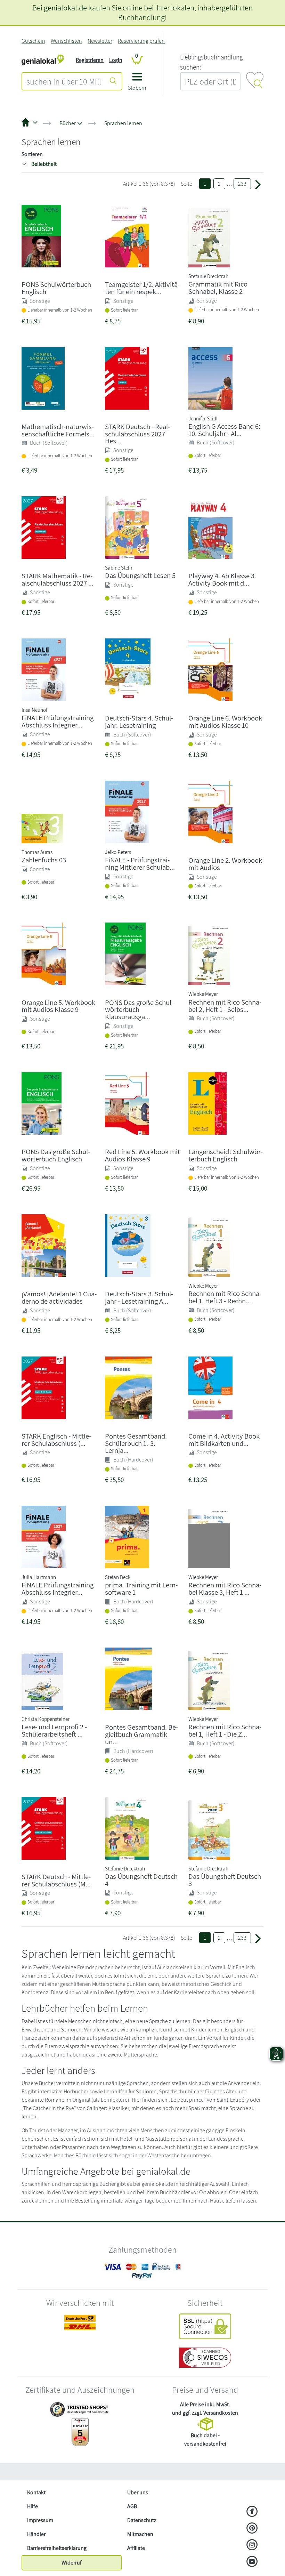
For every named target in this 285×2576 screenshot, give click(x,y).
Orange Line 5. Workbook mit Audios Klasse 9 (58, 1006)
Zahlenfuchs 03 (44, 860)
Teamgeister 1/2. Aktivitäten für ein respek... (142, 288)
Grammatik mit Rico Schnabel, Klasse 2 (218, 288)
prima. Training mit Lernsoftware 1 (141, 1588)
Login (116, 60)
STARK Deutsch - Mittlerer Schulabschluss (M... (56, 1880)
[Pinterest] (252, 2529)
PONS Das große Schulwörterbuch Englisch (56, 1155)
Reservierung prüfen (141, 41)
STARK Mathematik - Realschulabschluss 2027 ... (58, 579)
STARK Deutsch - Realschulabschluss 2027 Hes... (137, 434)
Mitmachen (140, 2534)
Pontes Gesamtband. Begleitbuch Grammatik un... (141, 1734)
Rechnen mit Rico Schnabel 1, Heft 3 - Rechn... (225, 1297)
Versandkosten (221, 2413)
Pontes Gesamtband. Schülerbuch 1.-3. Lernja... (136, 1443)
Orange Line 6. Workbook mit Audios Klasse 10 (225, 722)
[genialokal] (43, 60)
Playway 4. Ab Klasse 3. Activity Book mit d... (222, 579)
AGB (132, 2506)
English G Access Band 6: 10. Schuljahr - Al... (224, 430)
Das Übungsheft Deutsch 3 (225, 1880)
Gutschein (33, 41)
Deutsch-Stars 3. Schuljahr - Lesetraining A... (139, 1297)
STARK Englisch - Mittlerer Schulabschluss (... (56, 1440)
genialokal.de (65, 7)
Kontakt (36, 2492)
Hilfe (32, 2506)
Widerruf (72, 2563)
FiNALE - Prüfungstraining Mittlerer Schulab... (140, 863)
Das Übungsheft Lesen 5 (140, 575)
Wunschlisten (66, 41)
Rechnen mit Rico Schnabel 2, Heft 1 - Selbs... (225, 1006)
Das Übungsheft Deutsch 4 (141, 1880)
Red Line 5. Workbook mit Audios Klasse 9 (142, 1155)
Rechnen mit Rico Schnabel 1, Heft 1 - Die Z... (225, 1730)
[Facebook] (252, 2512)
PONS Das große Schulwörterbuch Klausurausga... (139, 1010)
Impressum (40, 2520)
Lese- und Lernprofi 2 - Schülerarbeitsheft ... (54, 1730)
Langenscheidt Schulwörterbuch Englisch (226, 1155)
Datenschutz (142, 2520)
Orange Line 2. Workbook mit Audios (225, 864)
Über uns (138, 2492)
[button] (137, 84)
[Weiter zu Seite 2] (258, 184)
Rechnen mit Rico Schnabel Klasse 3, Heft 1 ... (225, 1588)
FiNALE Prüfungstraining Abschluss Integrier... (58, 721)
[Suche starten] (113, 81)
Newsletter (100, 41)
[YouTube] (252, 2562)
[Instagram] (252, 2545)
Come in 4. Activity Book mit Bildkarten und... (224, 1440)
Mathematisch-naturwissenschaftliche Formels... (58, 430)
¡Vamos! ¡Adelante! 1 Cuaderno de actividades (59, 1297)
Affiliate (136, 2548)
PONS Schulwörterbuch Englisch (56, 288)
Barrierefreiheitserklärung (57, 2548)
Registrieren (90, 60)
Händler (36, 2534)
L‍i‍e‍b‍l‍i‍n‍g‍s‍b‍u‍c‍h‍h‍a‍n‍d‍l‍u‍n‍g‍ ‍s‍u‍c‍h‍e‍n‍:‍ (211, 62)
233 (242, 184)
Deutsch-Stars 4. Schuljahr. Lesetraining (139, 722)
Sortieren (32, 154)
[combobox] (64, 81)
